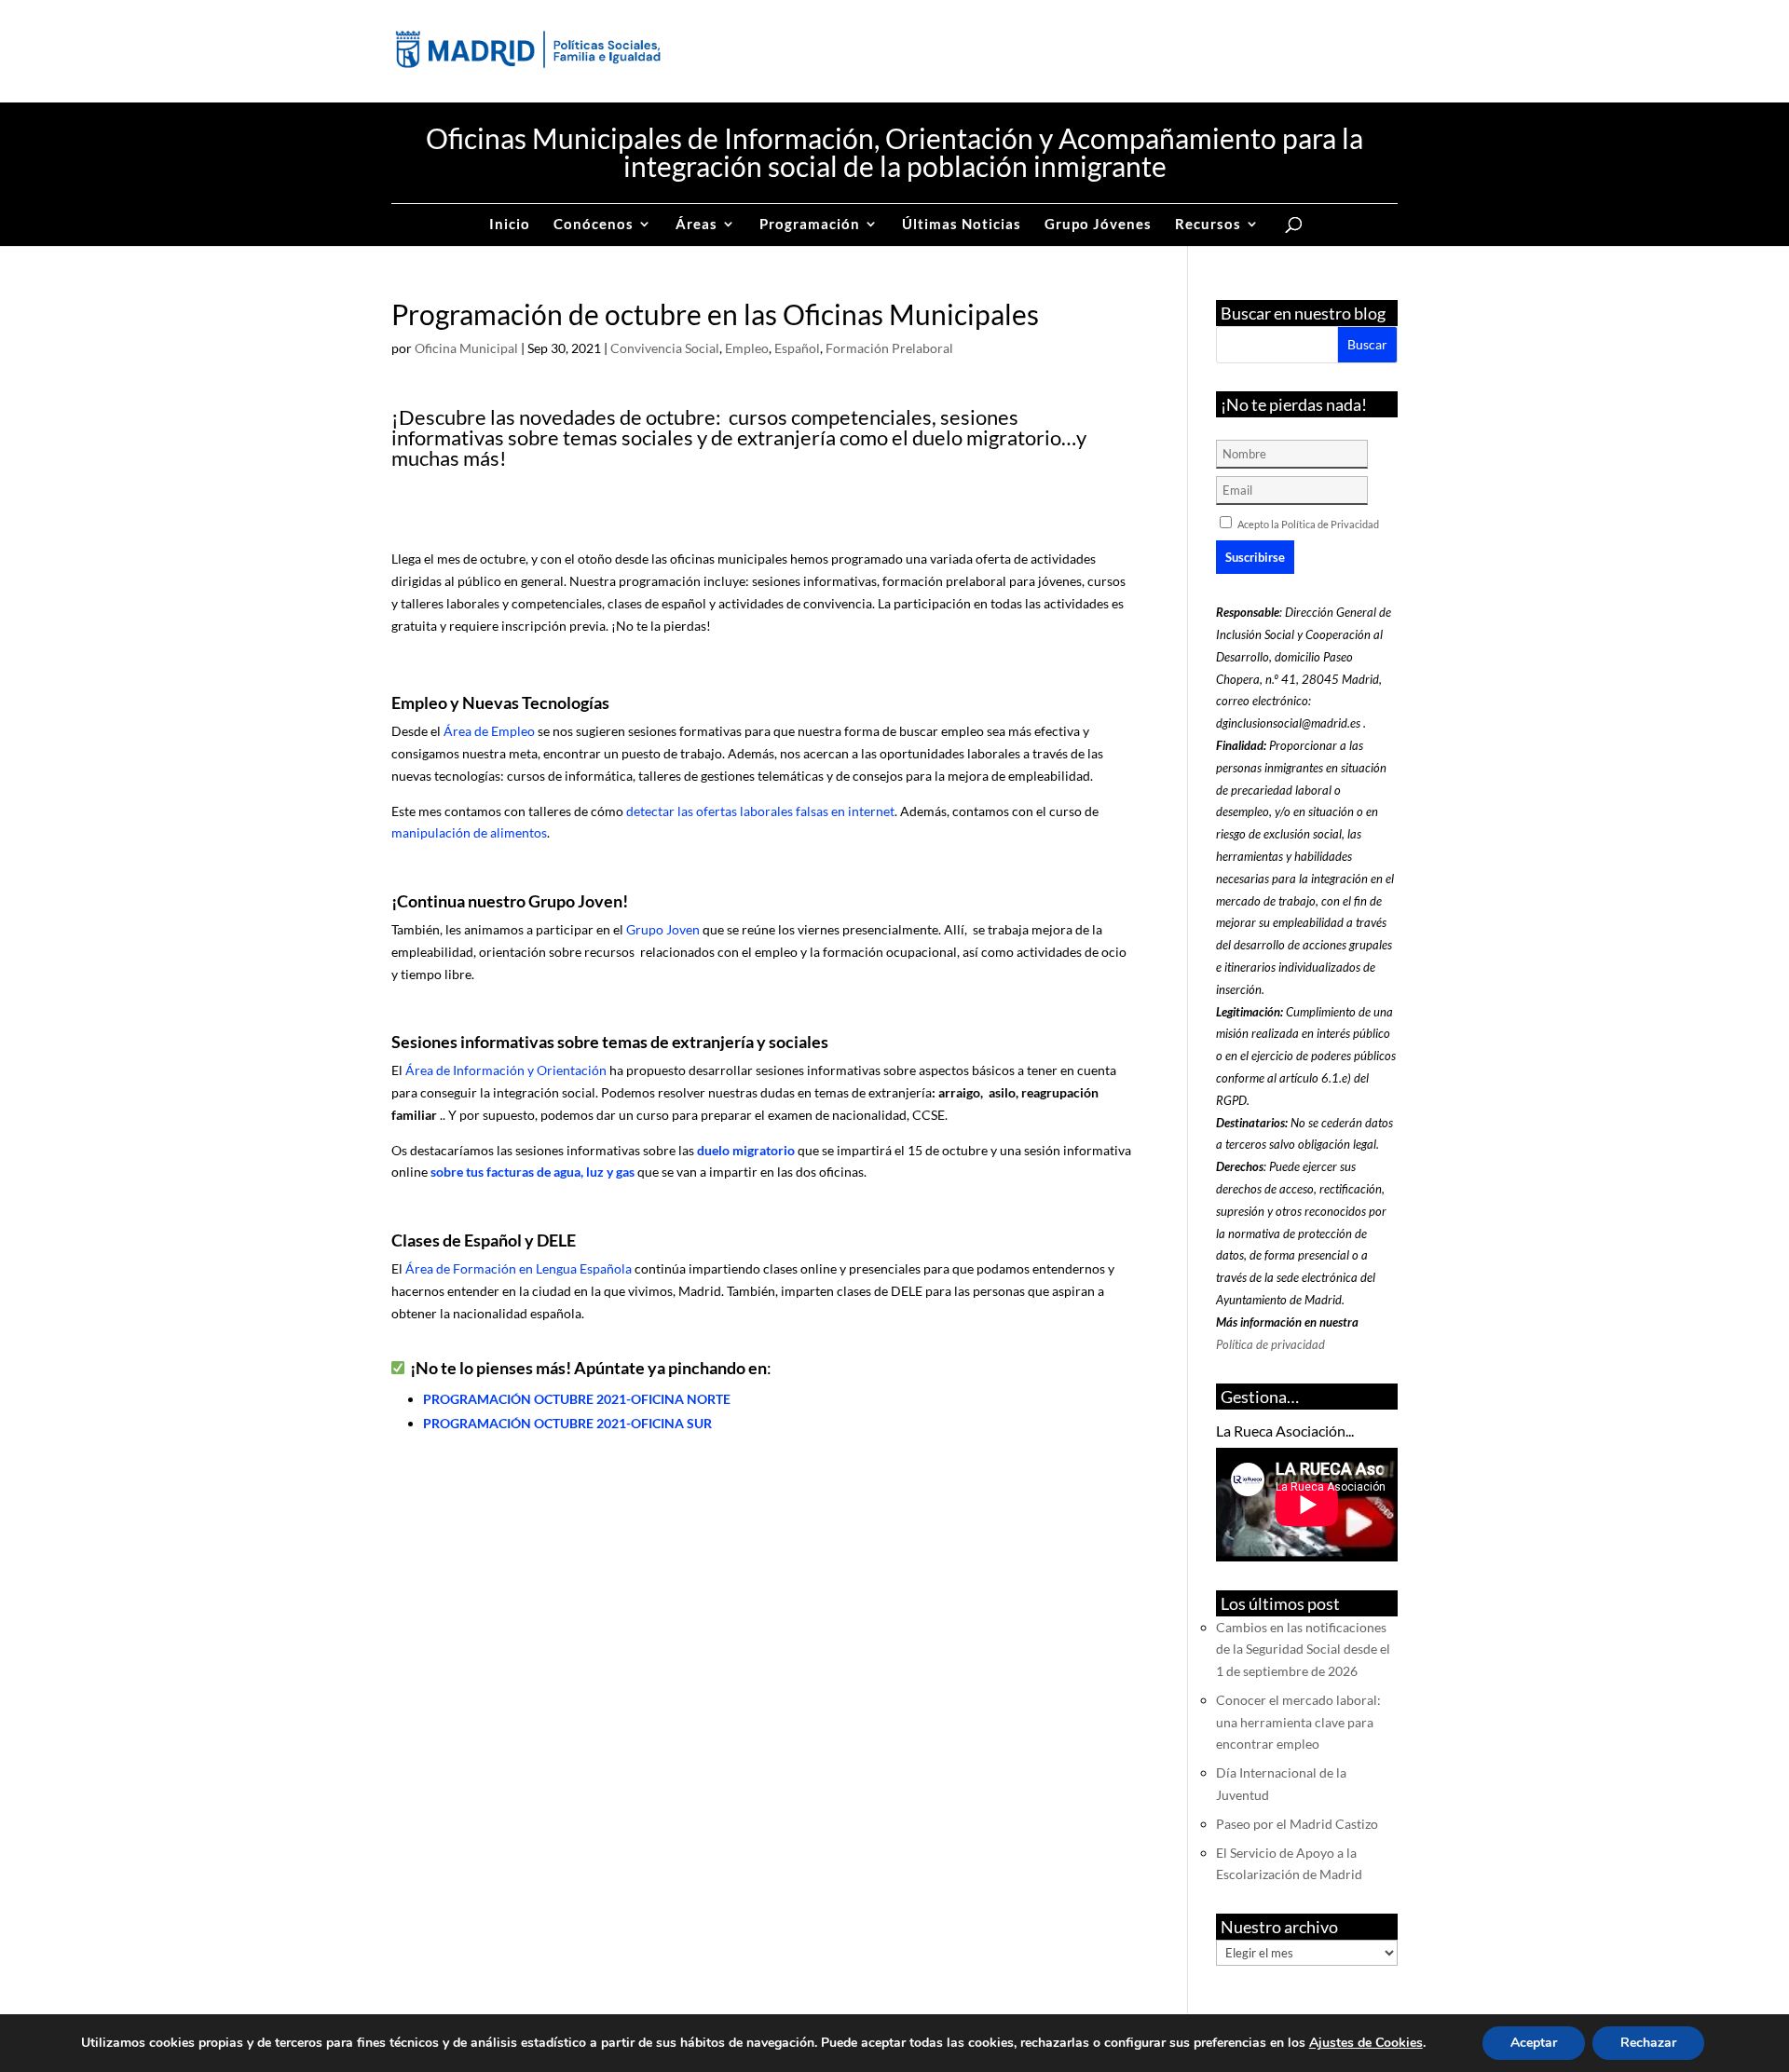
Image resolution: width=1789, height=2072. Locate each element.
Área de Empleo (489, 731)
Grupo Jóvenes (1098, 225)
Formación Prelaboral (889, 348)
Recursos (1208, 225)
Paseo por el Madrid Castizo (1297, 1824)
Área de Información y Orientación (506, 1070)
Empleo (747, 348)
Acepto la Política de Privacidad (1308, 524)
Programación (810, 225)
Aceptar (1534, 2043)
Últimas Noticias (962, 225)
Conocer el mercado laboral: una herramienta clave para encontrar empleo (1298, 1722)
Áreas (696, 225)
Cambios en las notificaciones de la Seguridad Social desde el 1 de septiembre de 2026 (1303, 1649)
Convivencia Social (665, 348)
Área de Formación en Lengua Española (519, 1268)
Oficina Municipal (466, 348)
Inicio (510, 225)
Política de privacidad (1270, 1344)
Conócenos (594, 225)
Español (797, 348)
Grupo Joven (663, 929)
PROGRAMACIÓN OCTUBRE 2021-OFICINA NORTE (577, 1399)
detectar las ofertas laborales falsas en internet (760, 811)
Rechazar (1648, 2043)
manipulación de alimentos (469, 832)
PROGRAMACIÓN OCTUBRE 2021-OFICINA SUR (567, 1423)
